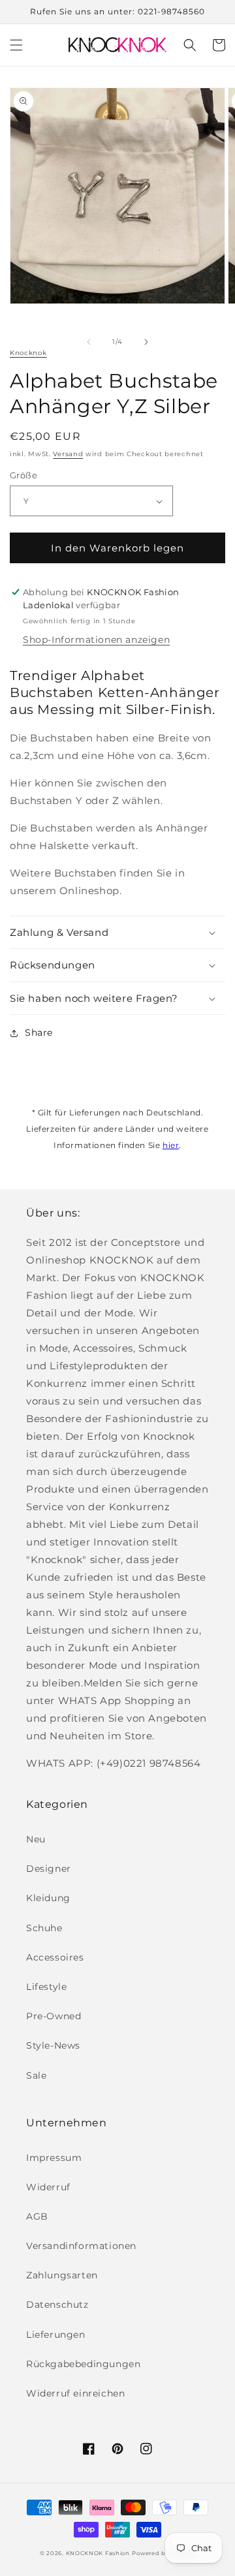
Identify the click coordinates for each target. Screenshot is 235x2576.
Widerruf (48, 2187)
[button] (16, 45)
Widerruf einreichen (75, 2393)
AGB (37, 2216)
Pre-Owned (54, 2016)
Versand (68, 454)
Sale (36, 2075)
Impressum (54, 2158)
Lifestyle (46, 1987)
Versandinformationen (81, 2246)
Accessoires (55, 1957)
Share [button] (39, 1032)
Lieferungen (56, 2335)
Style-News (53, 2045)
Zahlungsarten (62, 2275)
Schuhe (44, 1928)
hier (171, 1145)
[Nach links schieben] (89, 342)
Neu (36, 1839)
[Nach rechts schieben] (146, 342)
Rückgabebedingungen (83, 2364)
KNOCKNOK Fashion (98, 2553)
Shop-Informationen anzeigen (96, 640)
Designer (49, 1869)
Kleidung (48, 1898)
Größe (23, 475)
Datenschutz (57, 2304)
